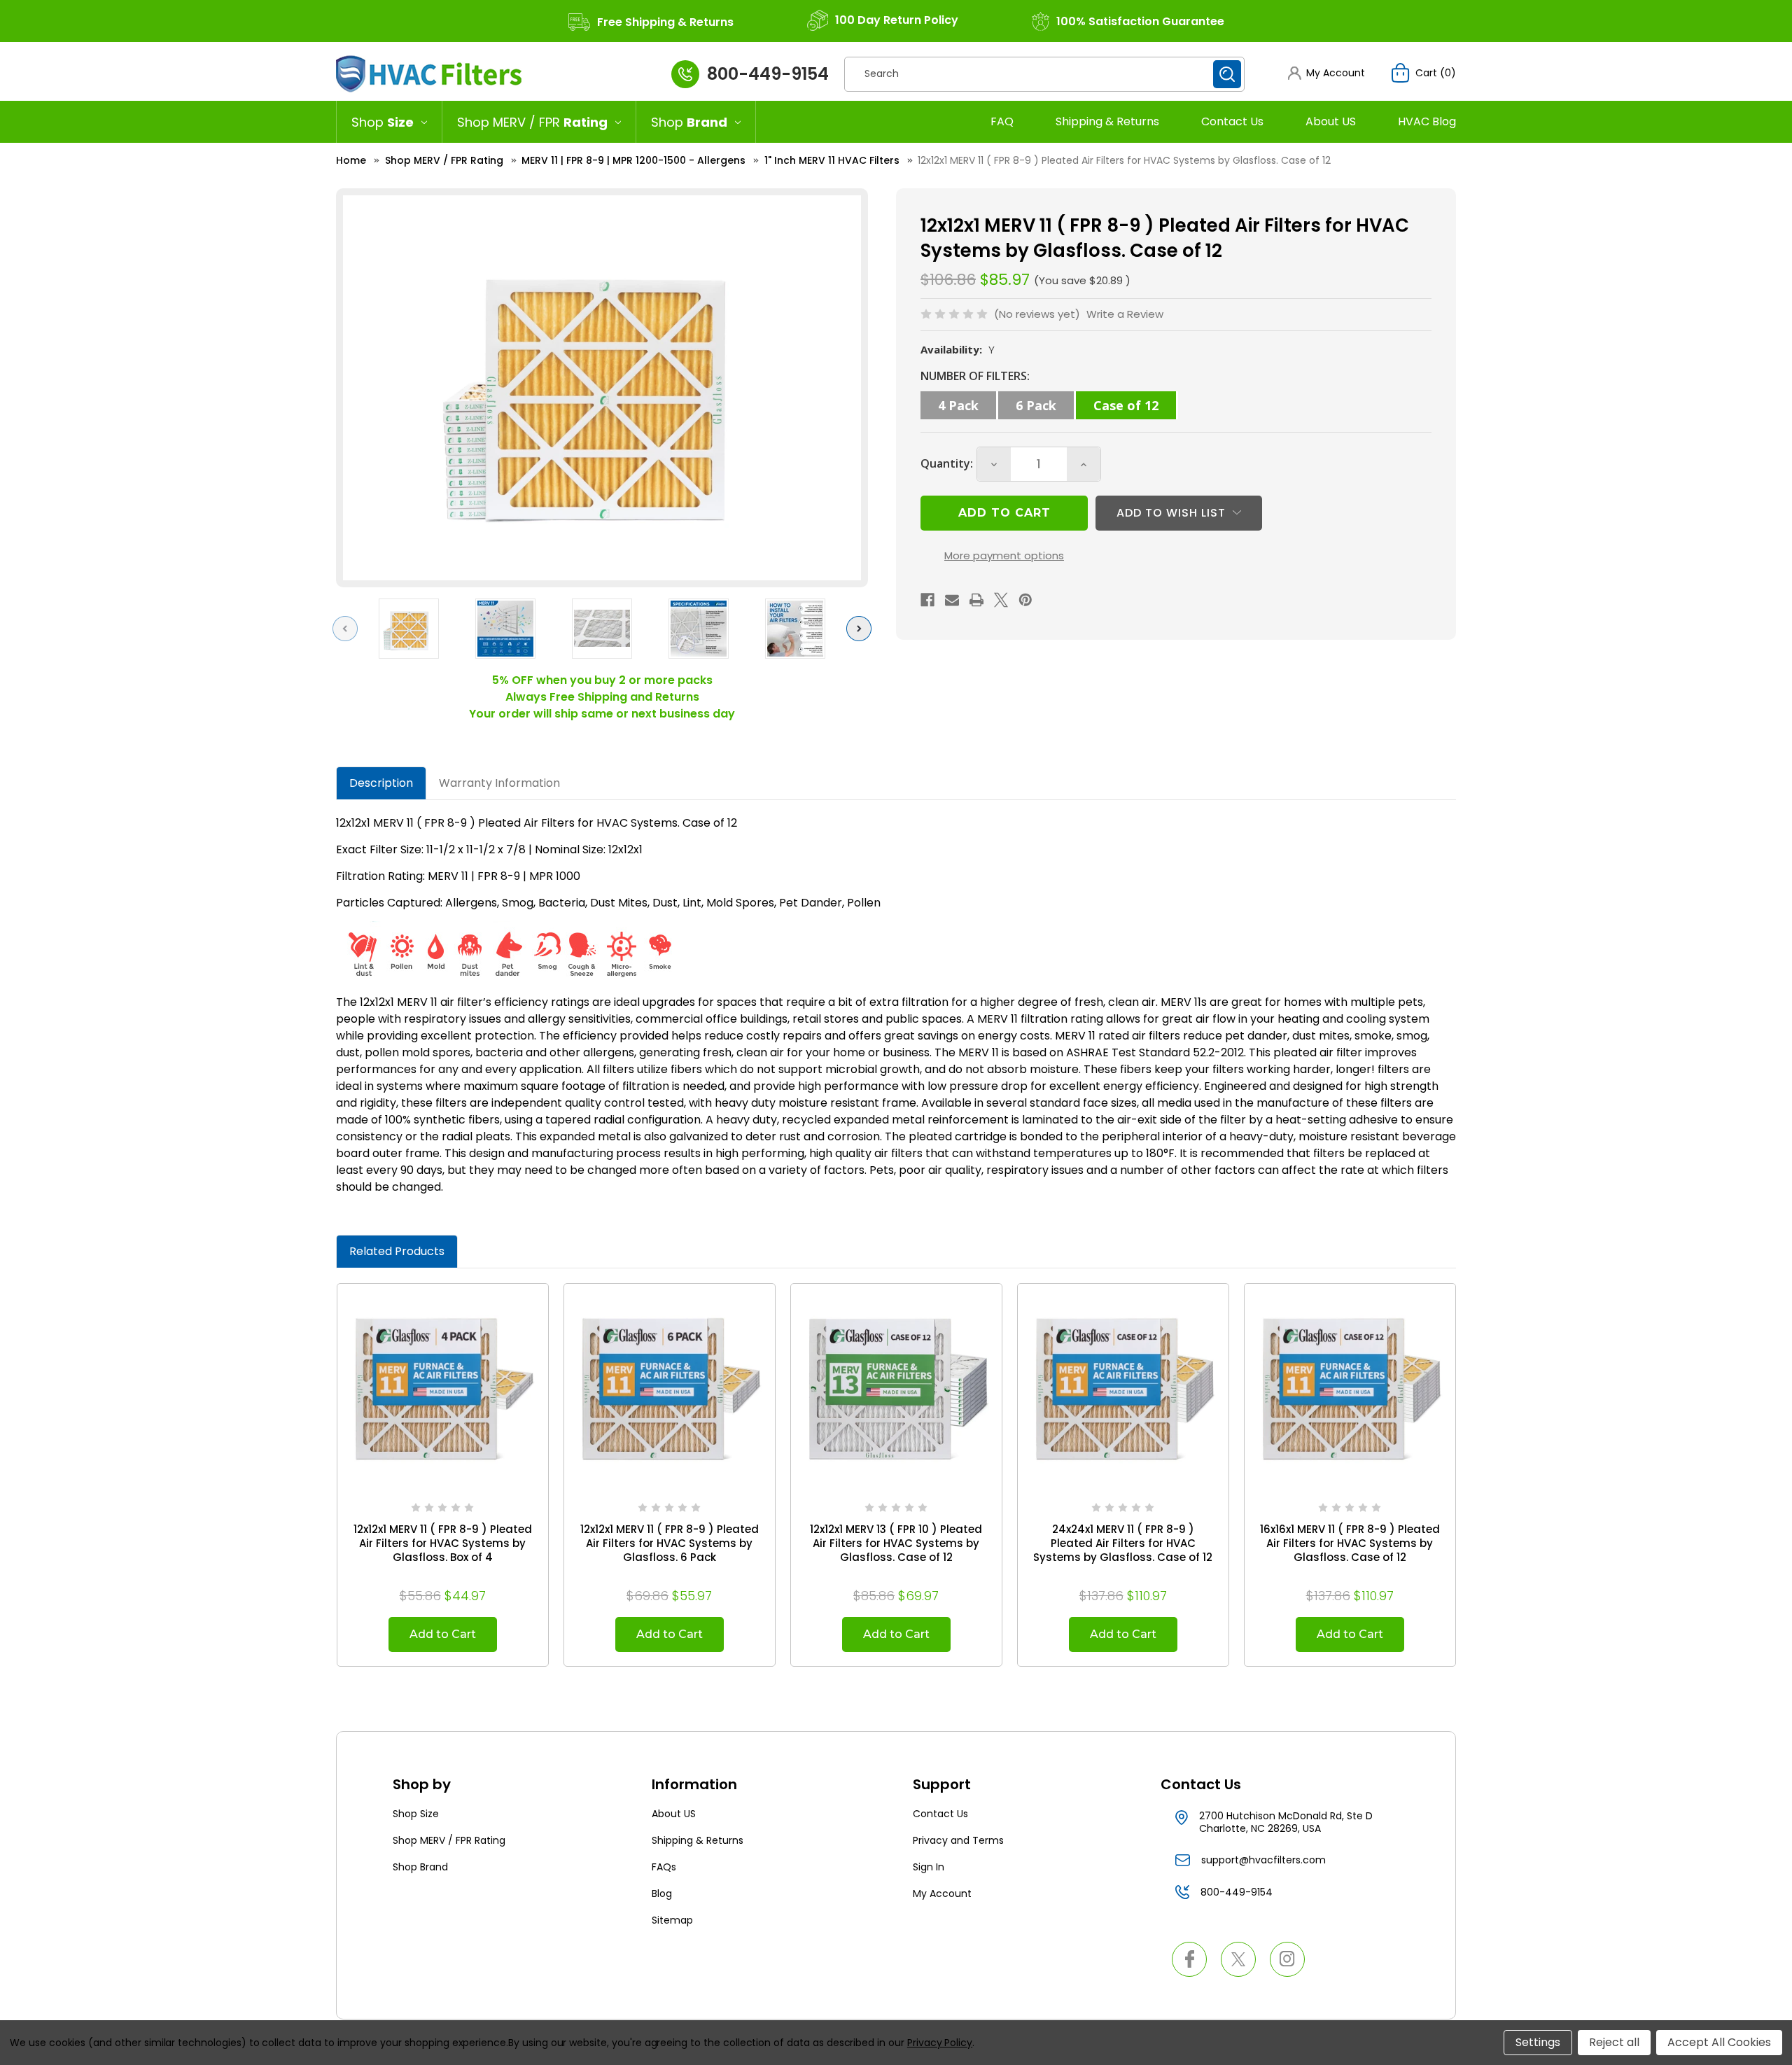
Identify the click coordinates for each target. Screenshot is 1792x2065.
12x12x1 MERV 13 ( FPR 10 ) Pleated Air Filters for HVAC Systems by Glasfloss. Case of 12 (896, 1543)
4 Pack (958, 405)
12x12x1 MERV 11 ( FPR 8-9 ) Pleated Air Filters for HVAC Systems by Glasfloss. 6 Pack (670, 1543)
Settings (1538, 2042)
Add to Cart (443, 1634)
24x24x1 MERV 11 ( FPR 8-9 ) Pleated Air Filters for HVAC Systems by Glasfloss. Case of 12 (1123, 1543)
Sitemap (672, 1920)
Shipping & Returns (1107, 121)
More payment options (1004, 555)
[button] (1326, 73)
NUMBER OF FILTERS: (975, 376)
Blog (662, 1893)
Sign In (929, 1867)
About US (1331, 121)
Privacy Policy (940, 2043)
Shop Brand (420, 1867)
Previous (349, 628)
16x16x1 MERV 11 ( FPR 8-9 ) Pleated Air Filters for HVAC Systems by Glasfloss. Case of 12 (1350, 1543)
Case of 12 (1126, 405)
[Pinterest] (1025, 600)
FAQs (664, 1867)
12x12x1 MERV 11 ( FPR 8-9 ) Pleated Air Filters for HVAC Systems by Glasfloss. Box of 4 (443, 1543)
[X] (1001, 600)
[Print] (976, 600)
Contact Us (1232, 121)
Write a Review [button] (1125, 314)
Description (381, 783)
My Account (942, 1893)
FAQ (1002, 121)
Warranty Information (499, 783)
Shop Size (416, 1814)
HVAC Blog (1427, 121)
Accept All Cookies (1719, 2042)
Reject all (1614, 2042)
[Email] (952, 600)
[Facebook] (927, 600)
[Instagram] (1287, 1959)
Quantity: (947, 463)
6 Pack (1036, 405)
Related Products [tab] (397, 1251)
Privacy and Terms (958, 1840)
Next (862, 628)
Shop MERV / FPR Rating (449, 1840)
